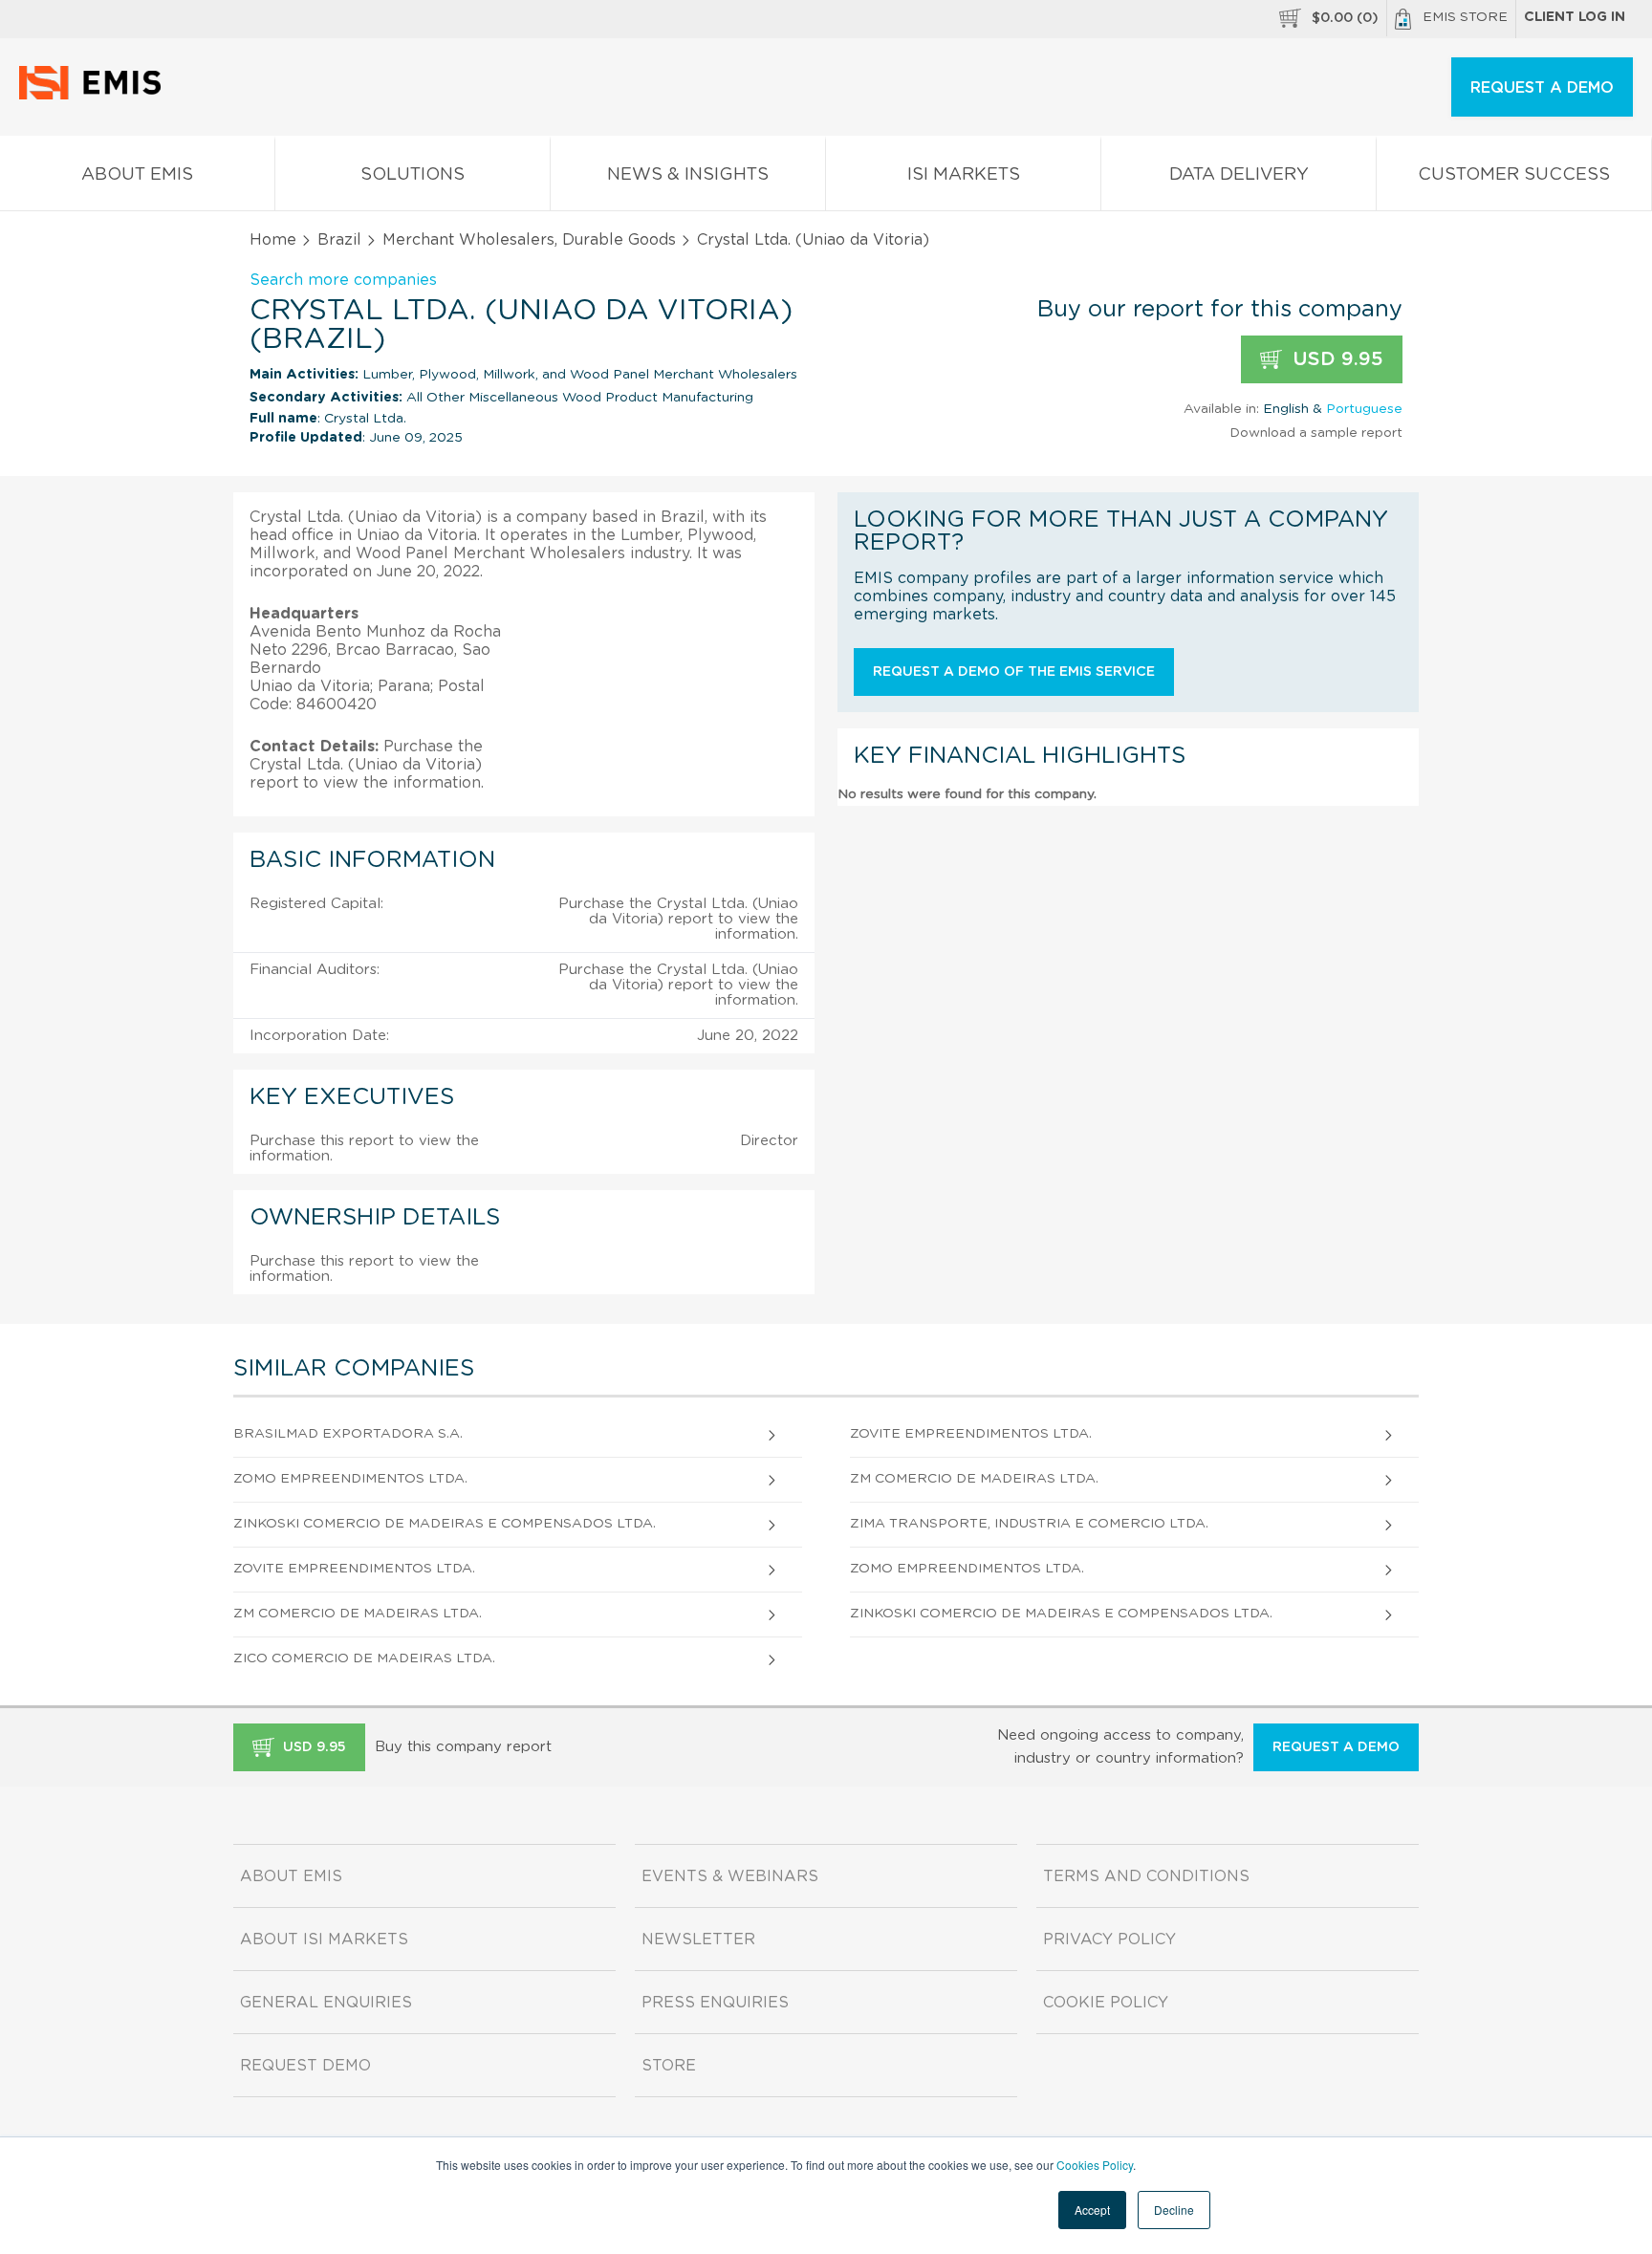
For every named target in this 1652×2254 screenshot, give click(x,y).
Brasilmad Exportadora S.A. (348, 1434)
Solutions (413, 175)
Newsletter (698, 1940)
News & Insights (688, 175)
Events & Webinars (730, 1876)
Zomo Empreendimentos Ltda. (350, 1479)
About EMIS (137, 175)
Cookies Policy (1095, 2165)
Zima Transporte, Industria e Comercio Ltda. (1029, 1524)
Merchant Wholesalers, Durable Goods (529, 240)
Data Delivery (1239, 175)
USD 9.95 (1335, 359)
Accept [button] (1092, 2210)
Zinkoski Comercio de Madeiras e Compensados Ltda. (445, 1524)
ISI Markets (964, 175)
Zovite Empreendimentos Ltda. (971, 1434)
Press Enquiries (715, 2003)
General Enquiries (326, 2003)
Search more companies (343, 280)
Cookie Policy (1106, 2003)
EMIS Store (1465, 17)
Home (273, 240)
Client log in (1575, 17)
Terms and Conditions (1146, 1876)
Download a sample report (1316, 433)
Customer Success (1514, 175)
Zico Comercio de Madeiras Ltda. (364, 1658)
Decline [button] (1174, 2210)
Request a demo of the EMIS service (1014, 672)
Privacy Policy (1109, 1940)
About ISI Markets (324, 1940)
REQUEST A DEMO (1542, 88)
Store (669, 2066)
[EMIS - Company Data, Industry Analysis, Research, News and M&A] (95, 96)
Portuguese (1364, 409)
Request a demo (1336, 1747)
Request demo (305, 2066)
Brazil (339, 240)
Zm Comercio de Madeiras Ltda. (974, 1479)
